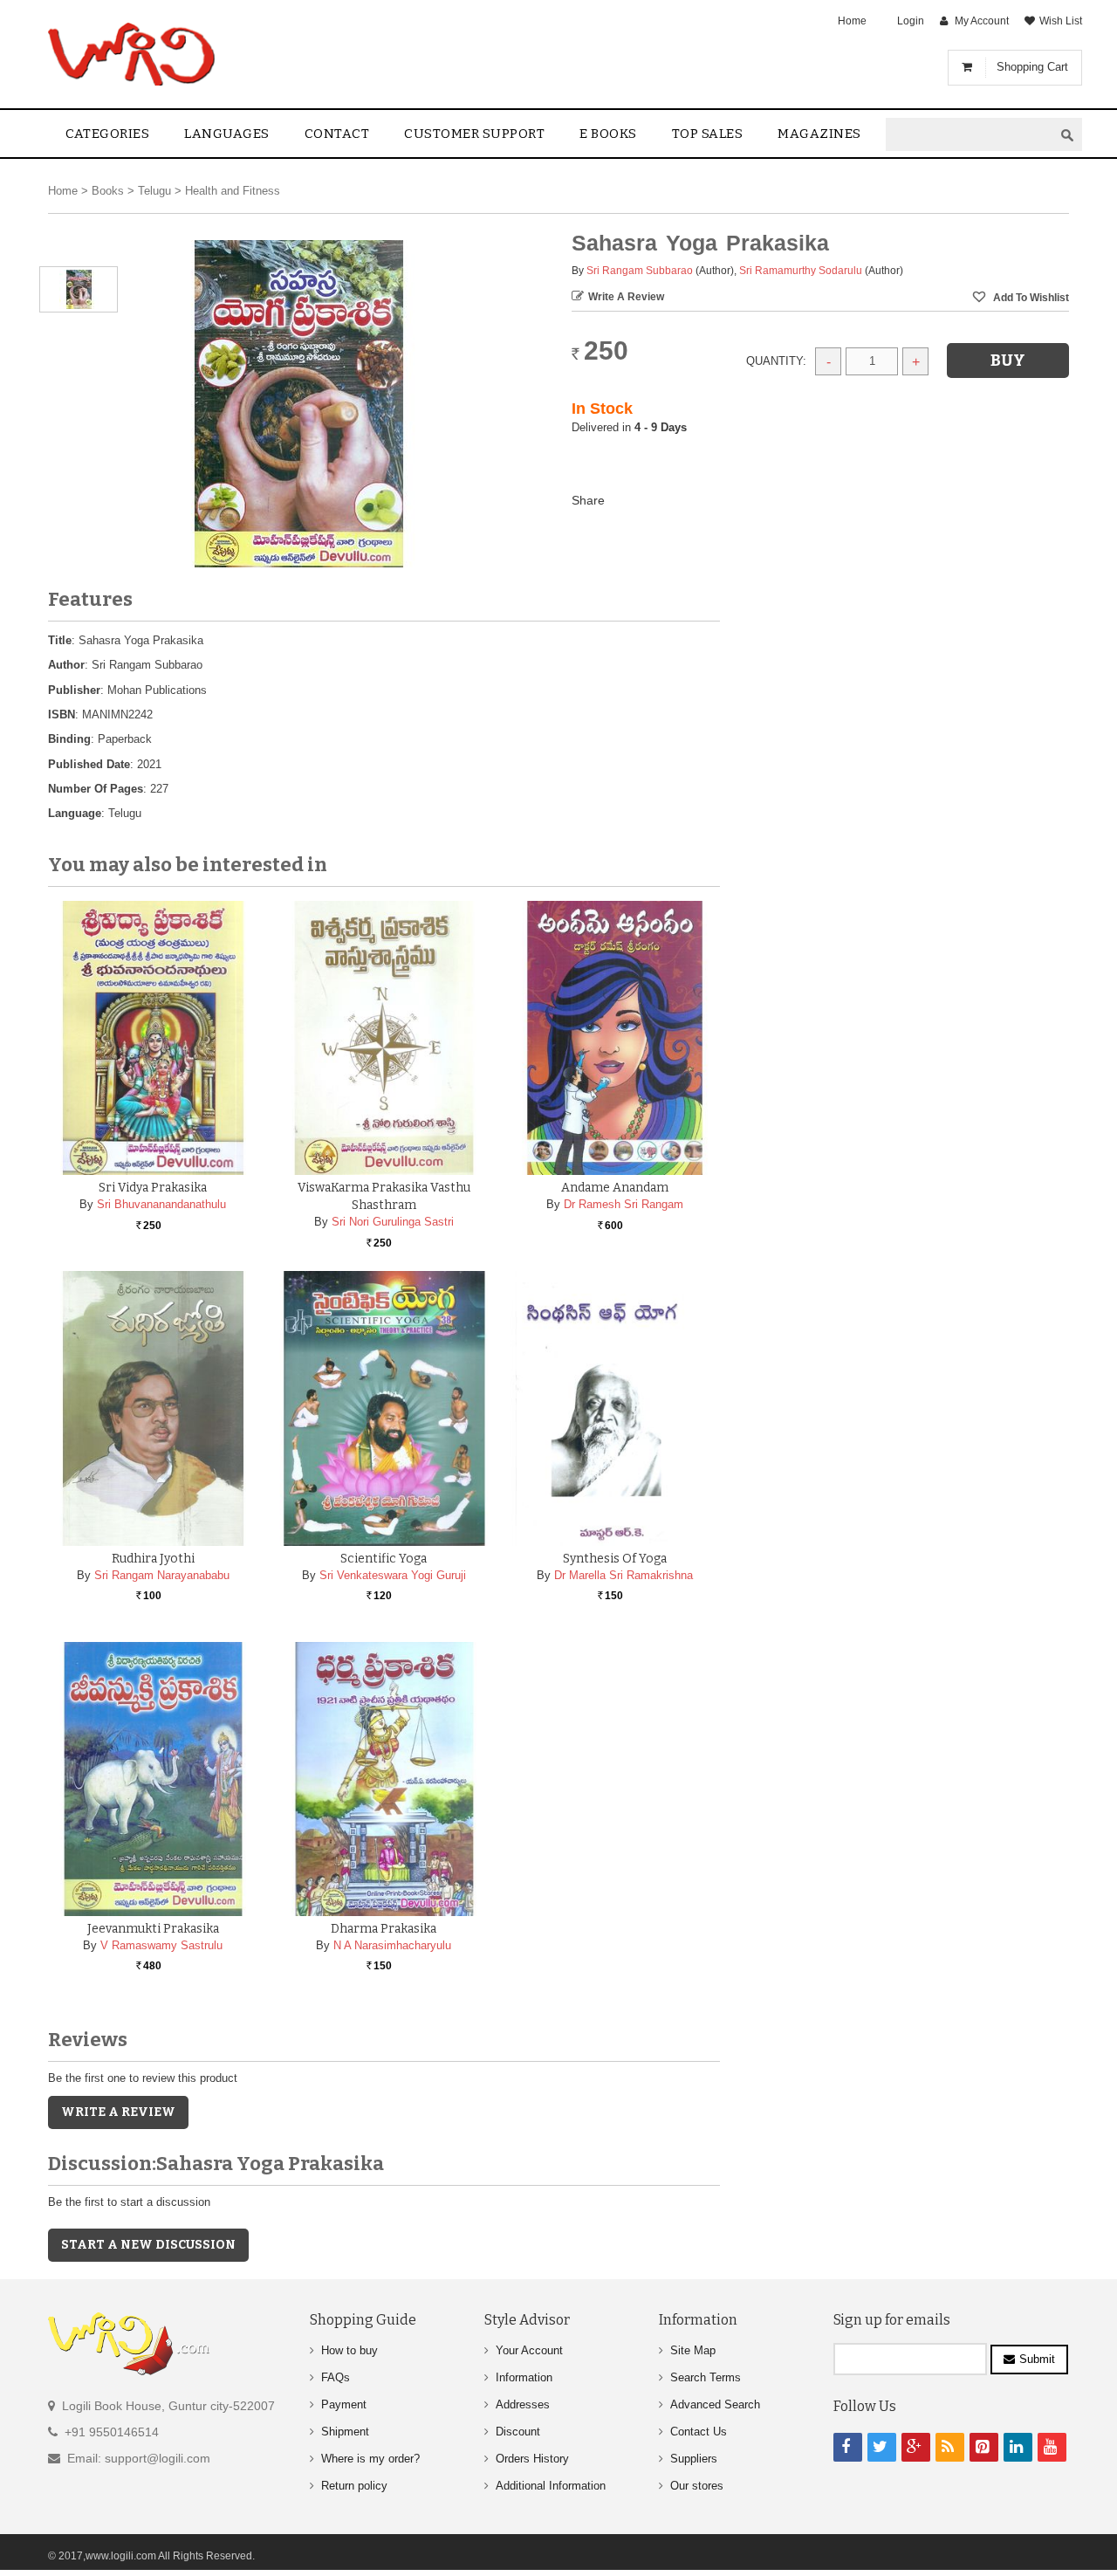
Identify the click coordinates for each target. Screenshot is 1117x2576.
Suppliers (694, 2459)
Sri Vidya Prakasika (153, 1188)
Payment (344, 2404)
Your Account (529, 2350)
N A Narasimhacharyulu (392, 1945)
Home (852, 21)
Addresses (523, 2404)
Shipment (345, 2432)
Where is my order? (370, 2459)
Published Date (89, 764)
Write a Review (626, 297)
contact (337, 134)
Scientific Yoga (384, 1559)
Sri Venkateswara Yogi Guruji (393, 1575)
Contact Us (699, 2432)
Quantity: (776, 361)
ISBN (62, 714)
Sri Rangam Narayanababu (162, 1575)
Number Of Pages (96, 789)
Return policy (354, 2486)
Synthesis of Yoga (615, 1559)
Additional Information (551, 2486)
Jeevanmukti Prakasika (153, 1929)
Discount (518, 2432)
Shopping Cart (1032, 67)
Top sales (708, 134)
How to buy (349, 2350)
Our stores (697, 2486)
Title (60, 640)
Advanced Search (715, 2404)
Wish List (1061, 21)
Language (75, 813)
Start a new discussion (148, 2245)
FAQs (336, 2377)
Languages (227, 134)
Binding (69, 739)
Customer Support (474, 134)
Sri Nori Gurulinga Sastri (393, 1222)
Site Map (693, 2350)
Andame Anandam (615, 1188)
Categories (107, 134)
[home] (133, 54)
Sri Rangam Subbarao (640, 271)
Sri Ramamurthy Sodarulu (801, 271)
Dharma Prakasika (384, 1929)
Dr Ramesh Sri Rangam (624, 1204)
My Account (982, 21)
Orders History (532, 2459)
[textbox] (970, 135)
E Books (608, 134)
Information (524, 2377)
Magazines (819, 134)
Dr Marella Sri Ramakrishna (624, 1575)
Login (911, 21)
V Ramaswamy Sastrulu (161, 1945)
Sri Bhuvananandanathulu (161, 1204)
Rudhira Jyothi (153, 1559)
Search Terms (706, 2377)
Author (66, 665)
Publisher (74, 690)
